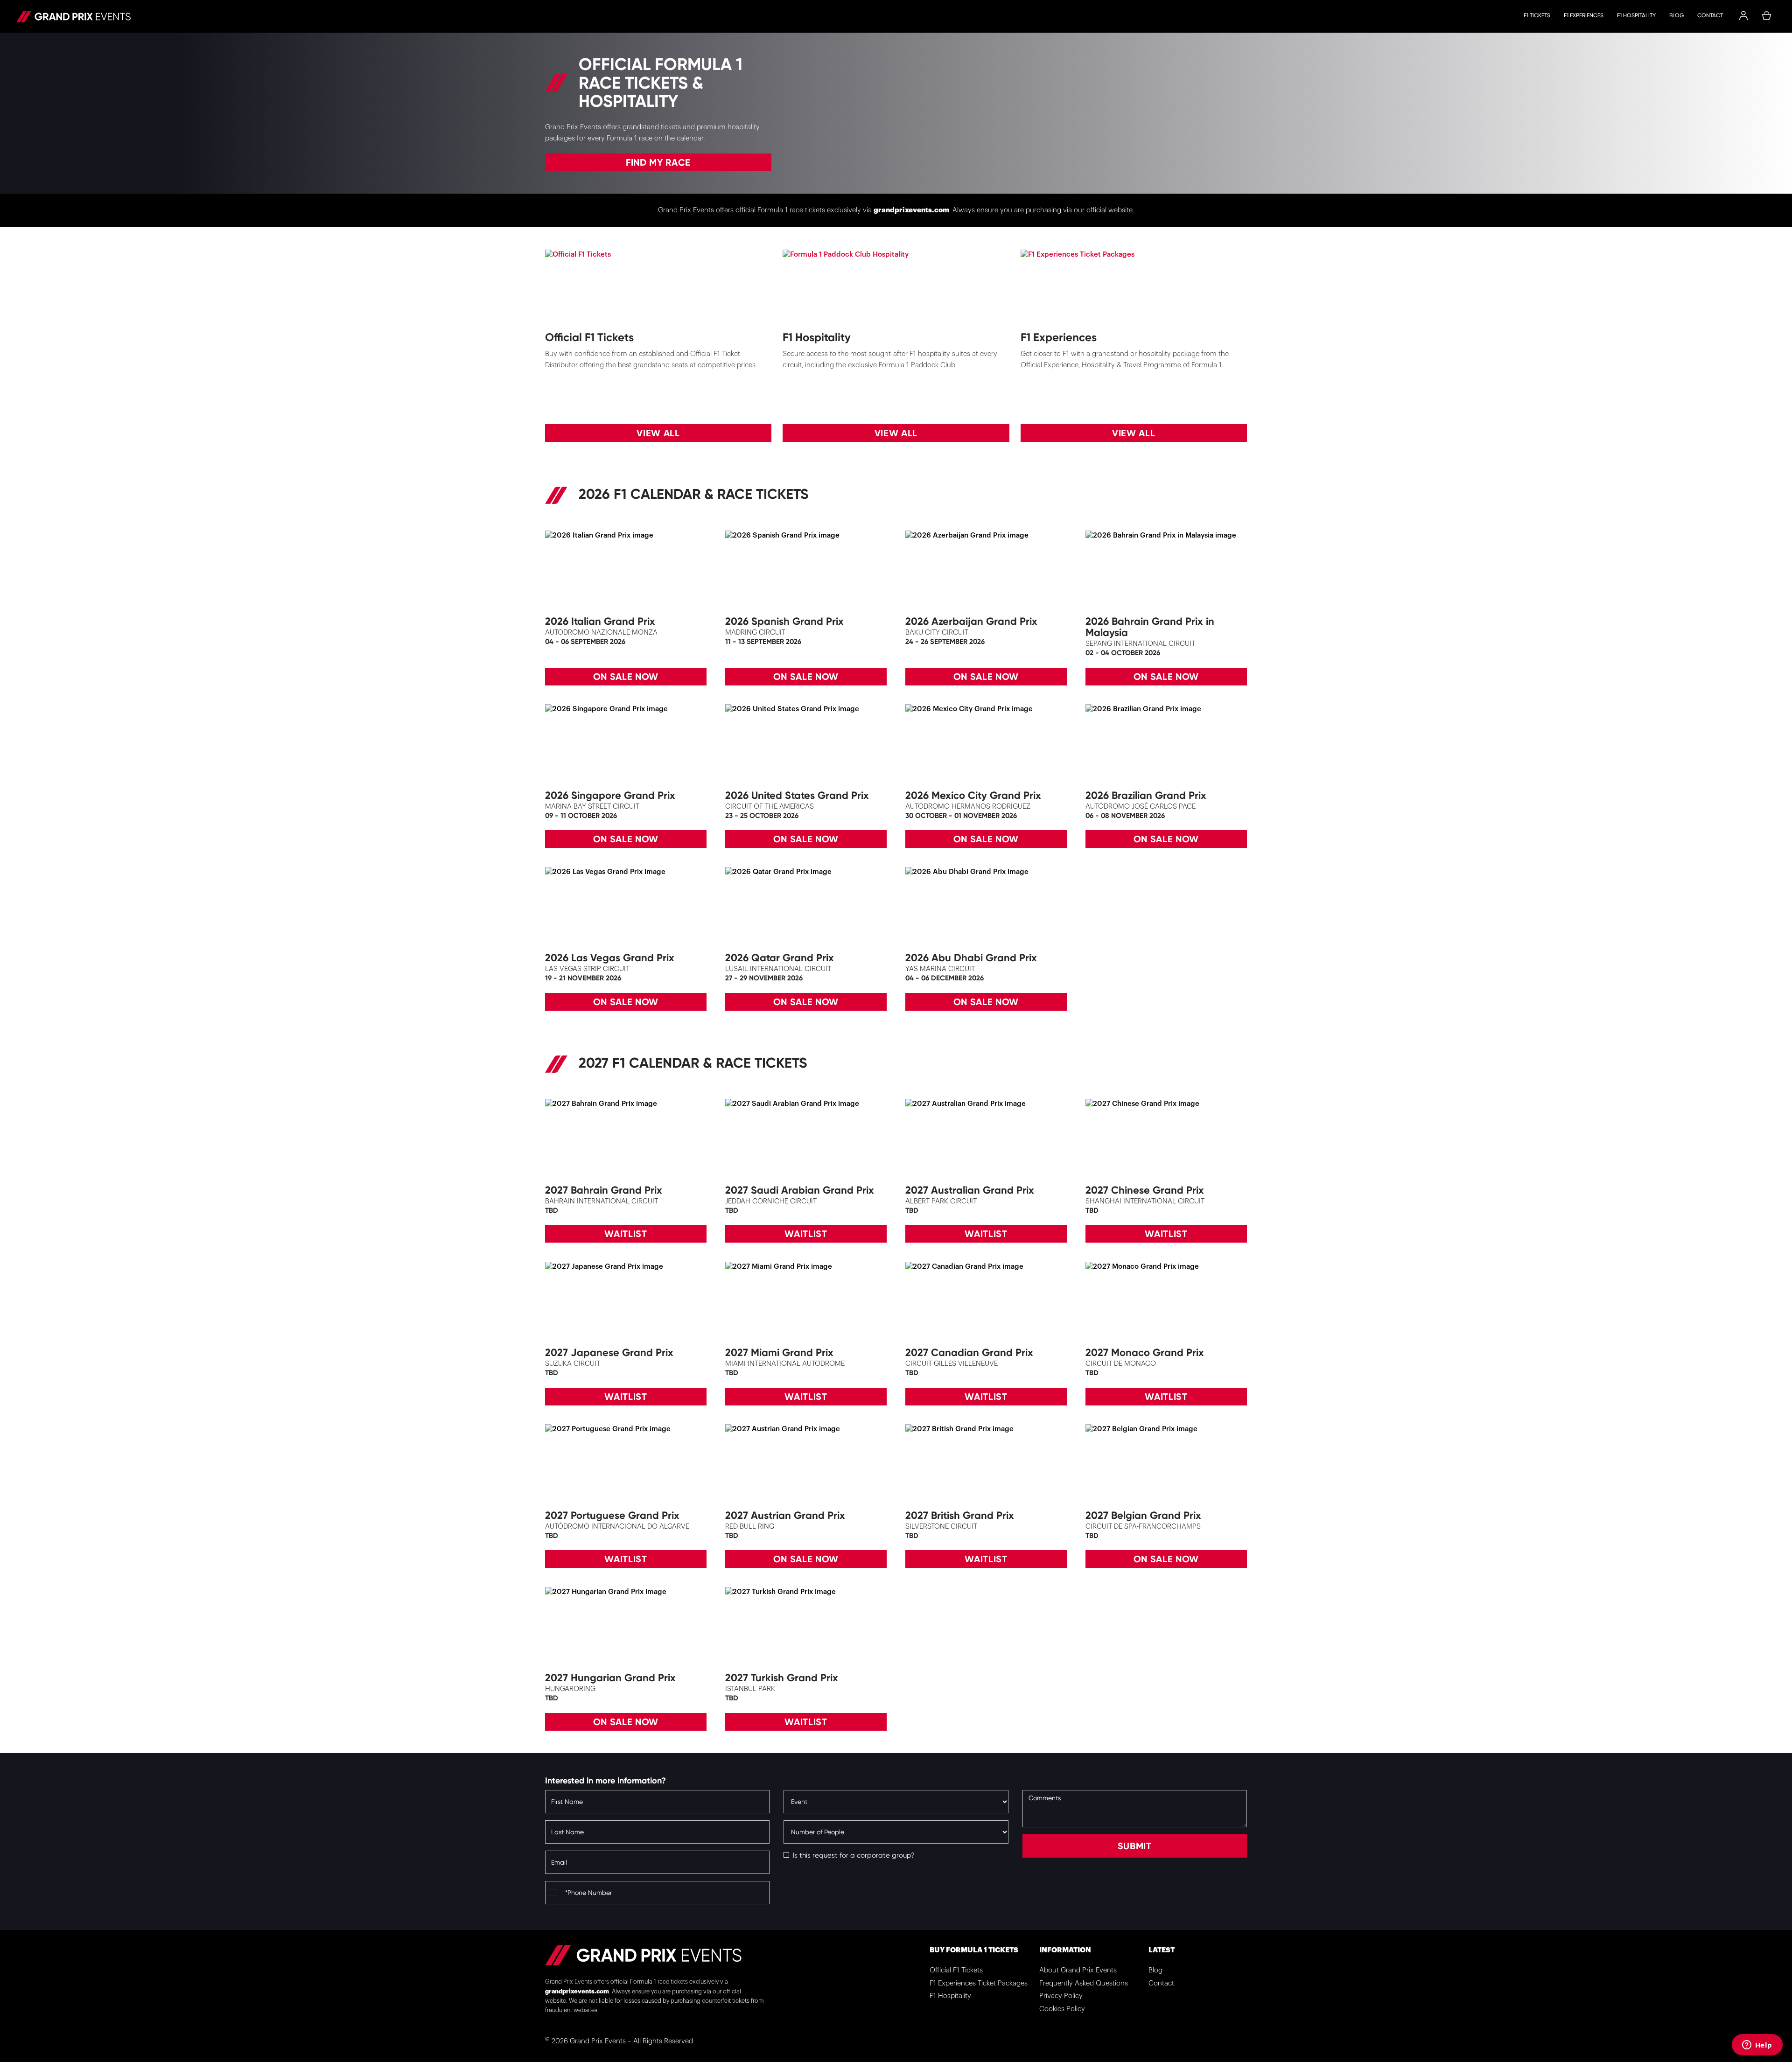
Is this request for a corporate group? (854, 1855)
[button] (1743, 16)
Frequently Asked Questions (1084, 1983)
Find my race (658, 162)
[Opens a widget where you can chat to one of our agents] (1757, 2046)
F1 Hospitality (1636, 15)
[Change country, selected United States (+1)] (554, 1893)
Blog (1676, 15)
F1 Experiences (1584, 15)
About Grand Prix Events (1078, 1970)
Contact (1710, 15)
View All (658, 433)
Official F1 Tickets (956, 1970)
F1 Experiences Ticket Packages (979, 1983)
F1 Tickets (1537, 15)
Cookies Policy (1062, 2009)
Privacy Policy (1061, 1996)
